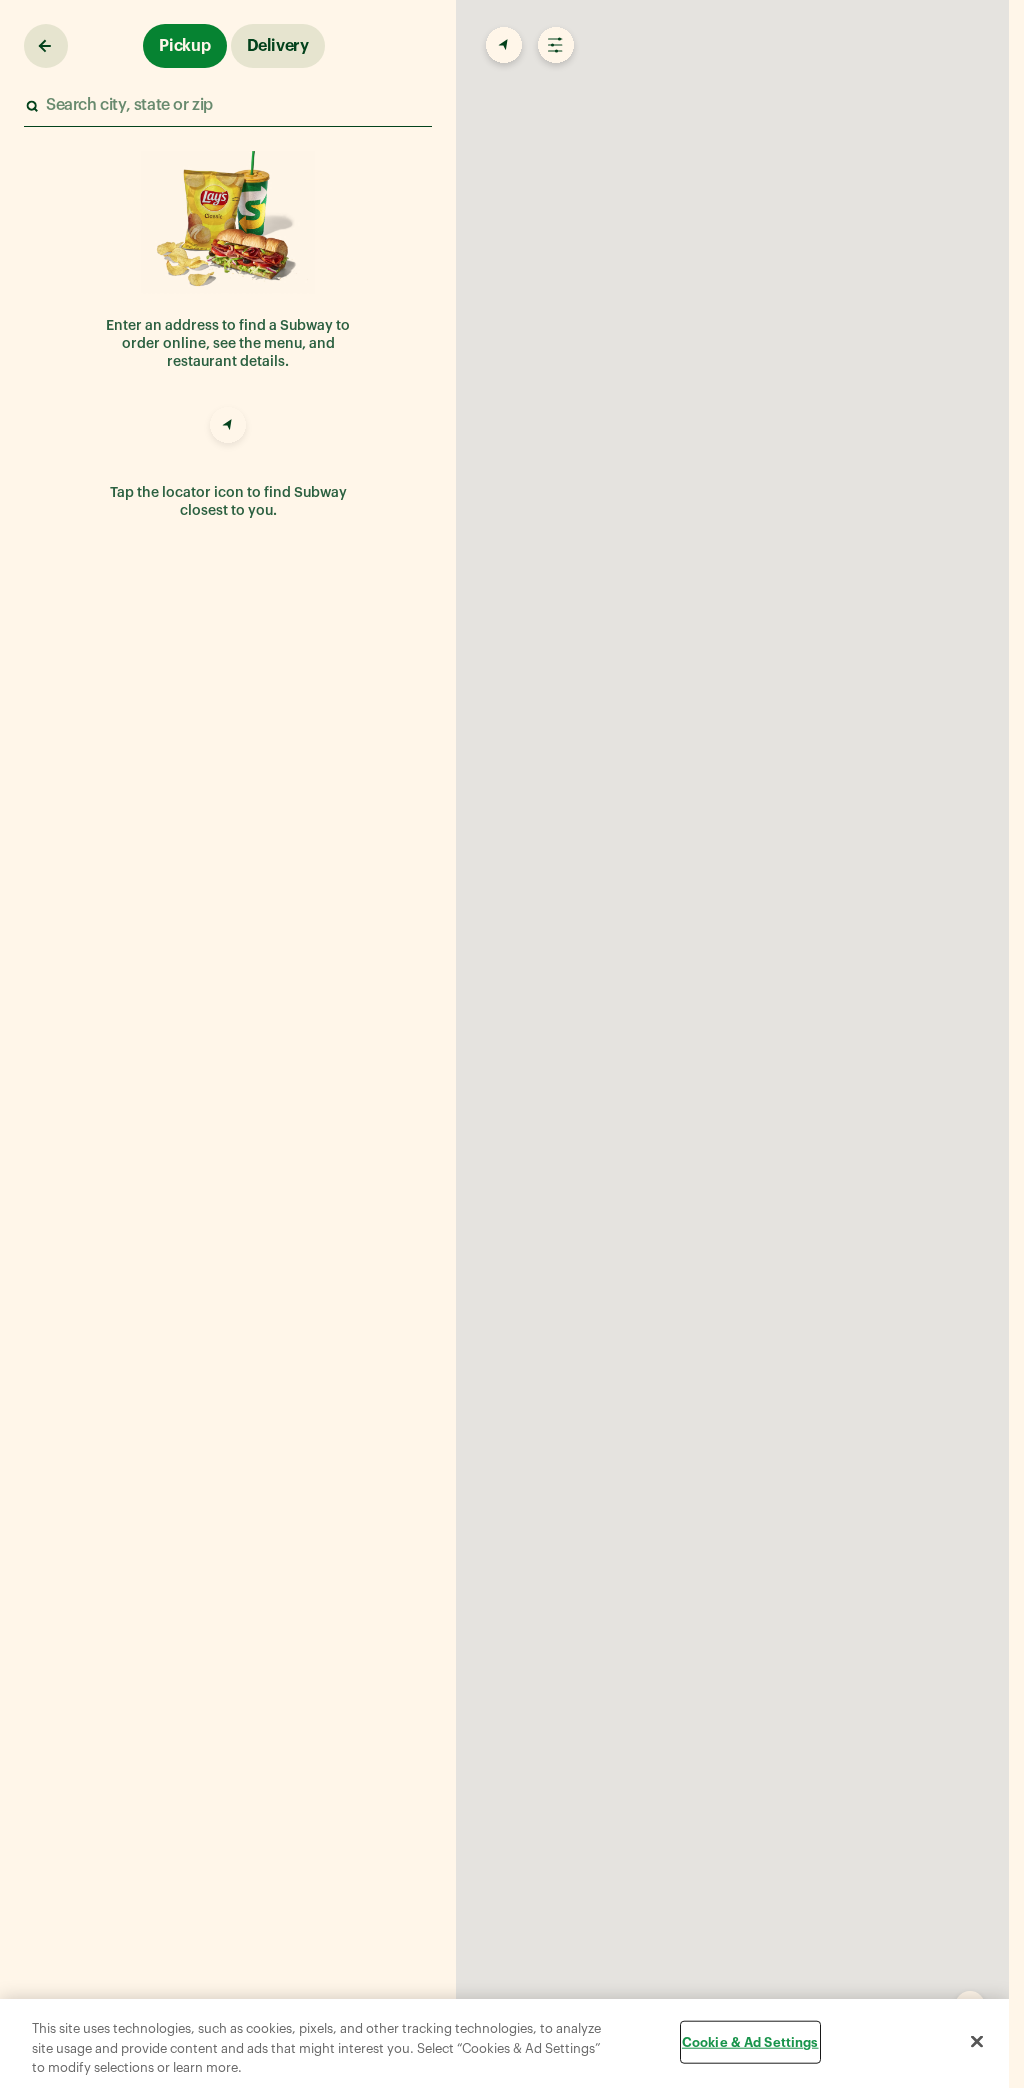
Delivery (278, 46)
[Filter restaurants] (554, 46)
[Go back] (46, 46)
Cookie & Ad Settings (750, 2041)
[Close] (977, 2041)
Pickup (185, 46)
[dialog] (504, 2043)
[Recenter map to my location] (502, 46)
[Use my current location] (228, 428)
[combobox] (227, 105)
